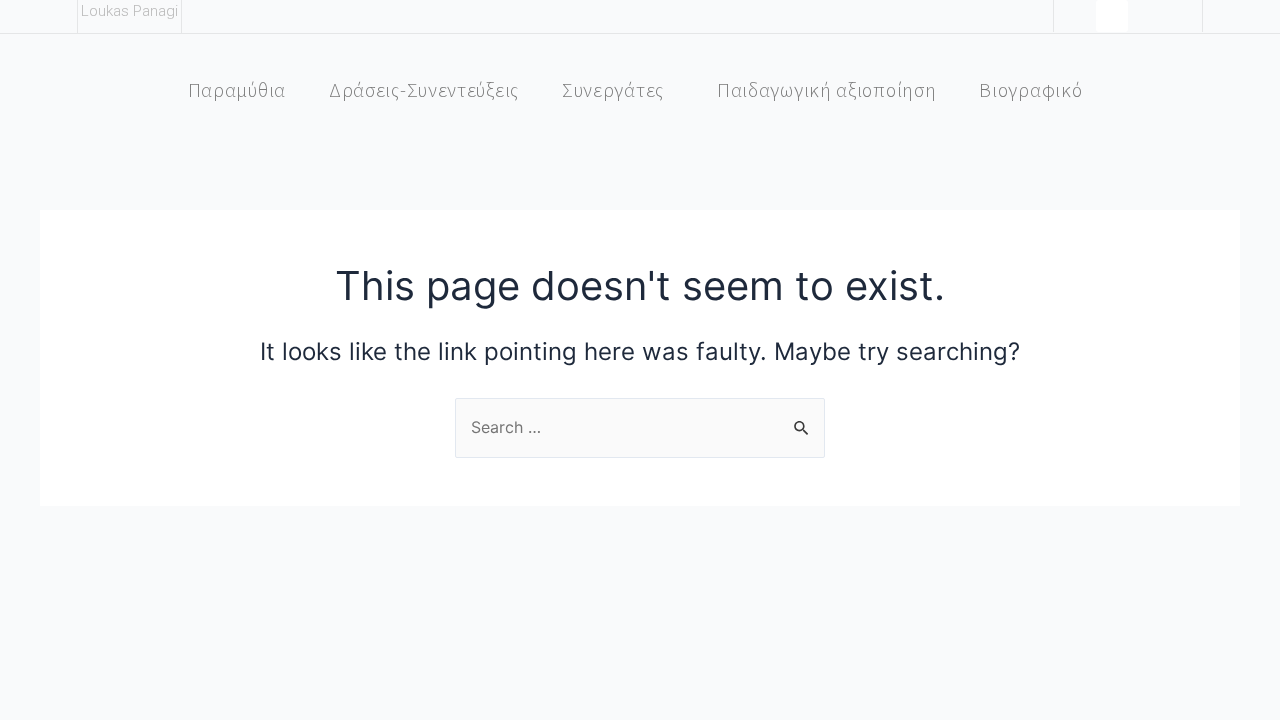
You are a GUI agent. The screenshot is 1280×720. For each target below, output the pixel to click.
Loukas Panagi (129, 11)
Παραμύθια (237, 89)
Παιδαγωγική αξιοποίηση (826, 89)
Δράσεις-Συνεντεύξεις (424, 89)
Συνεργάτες (613, 89)
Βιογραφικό (1030, 89)
